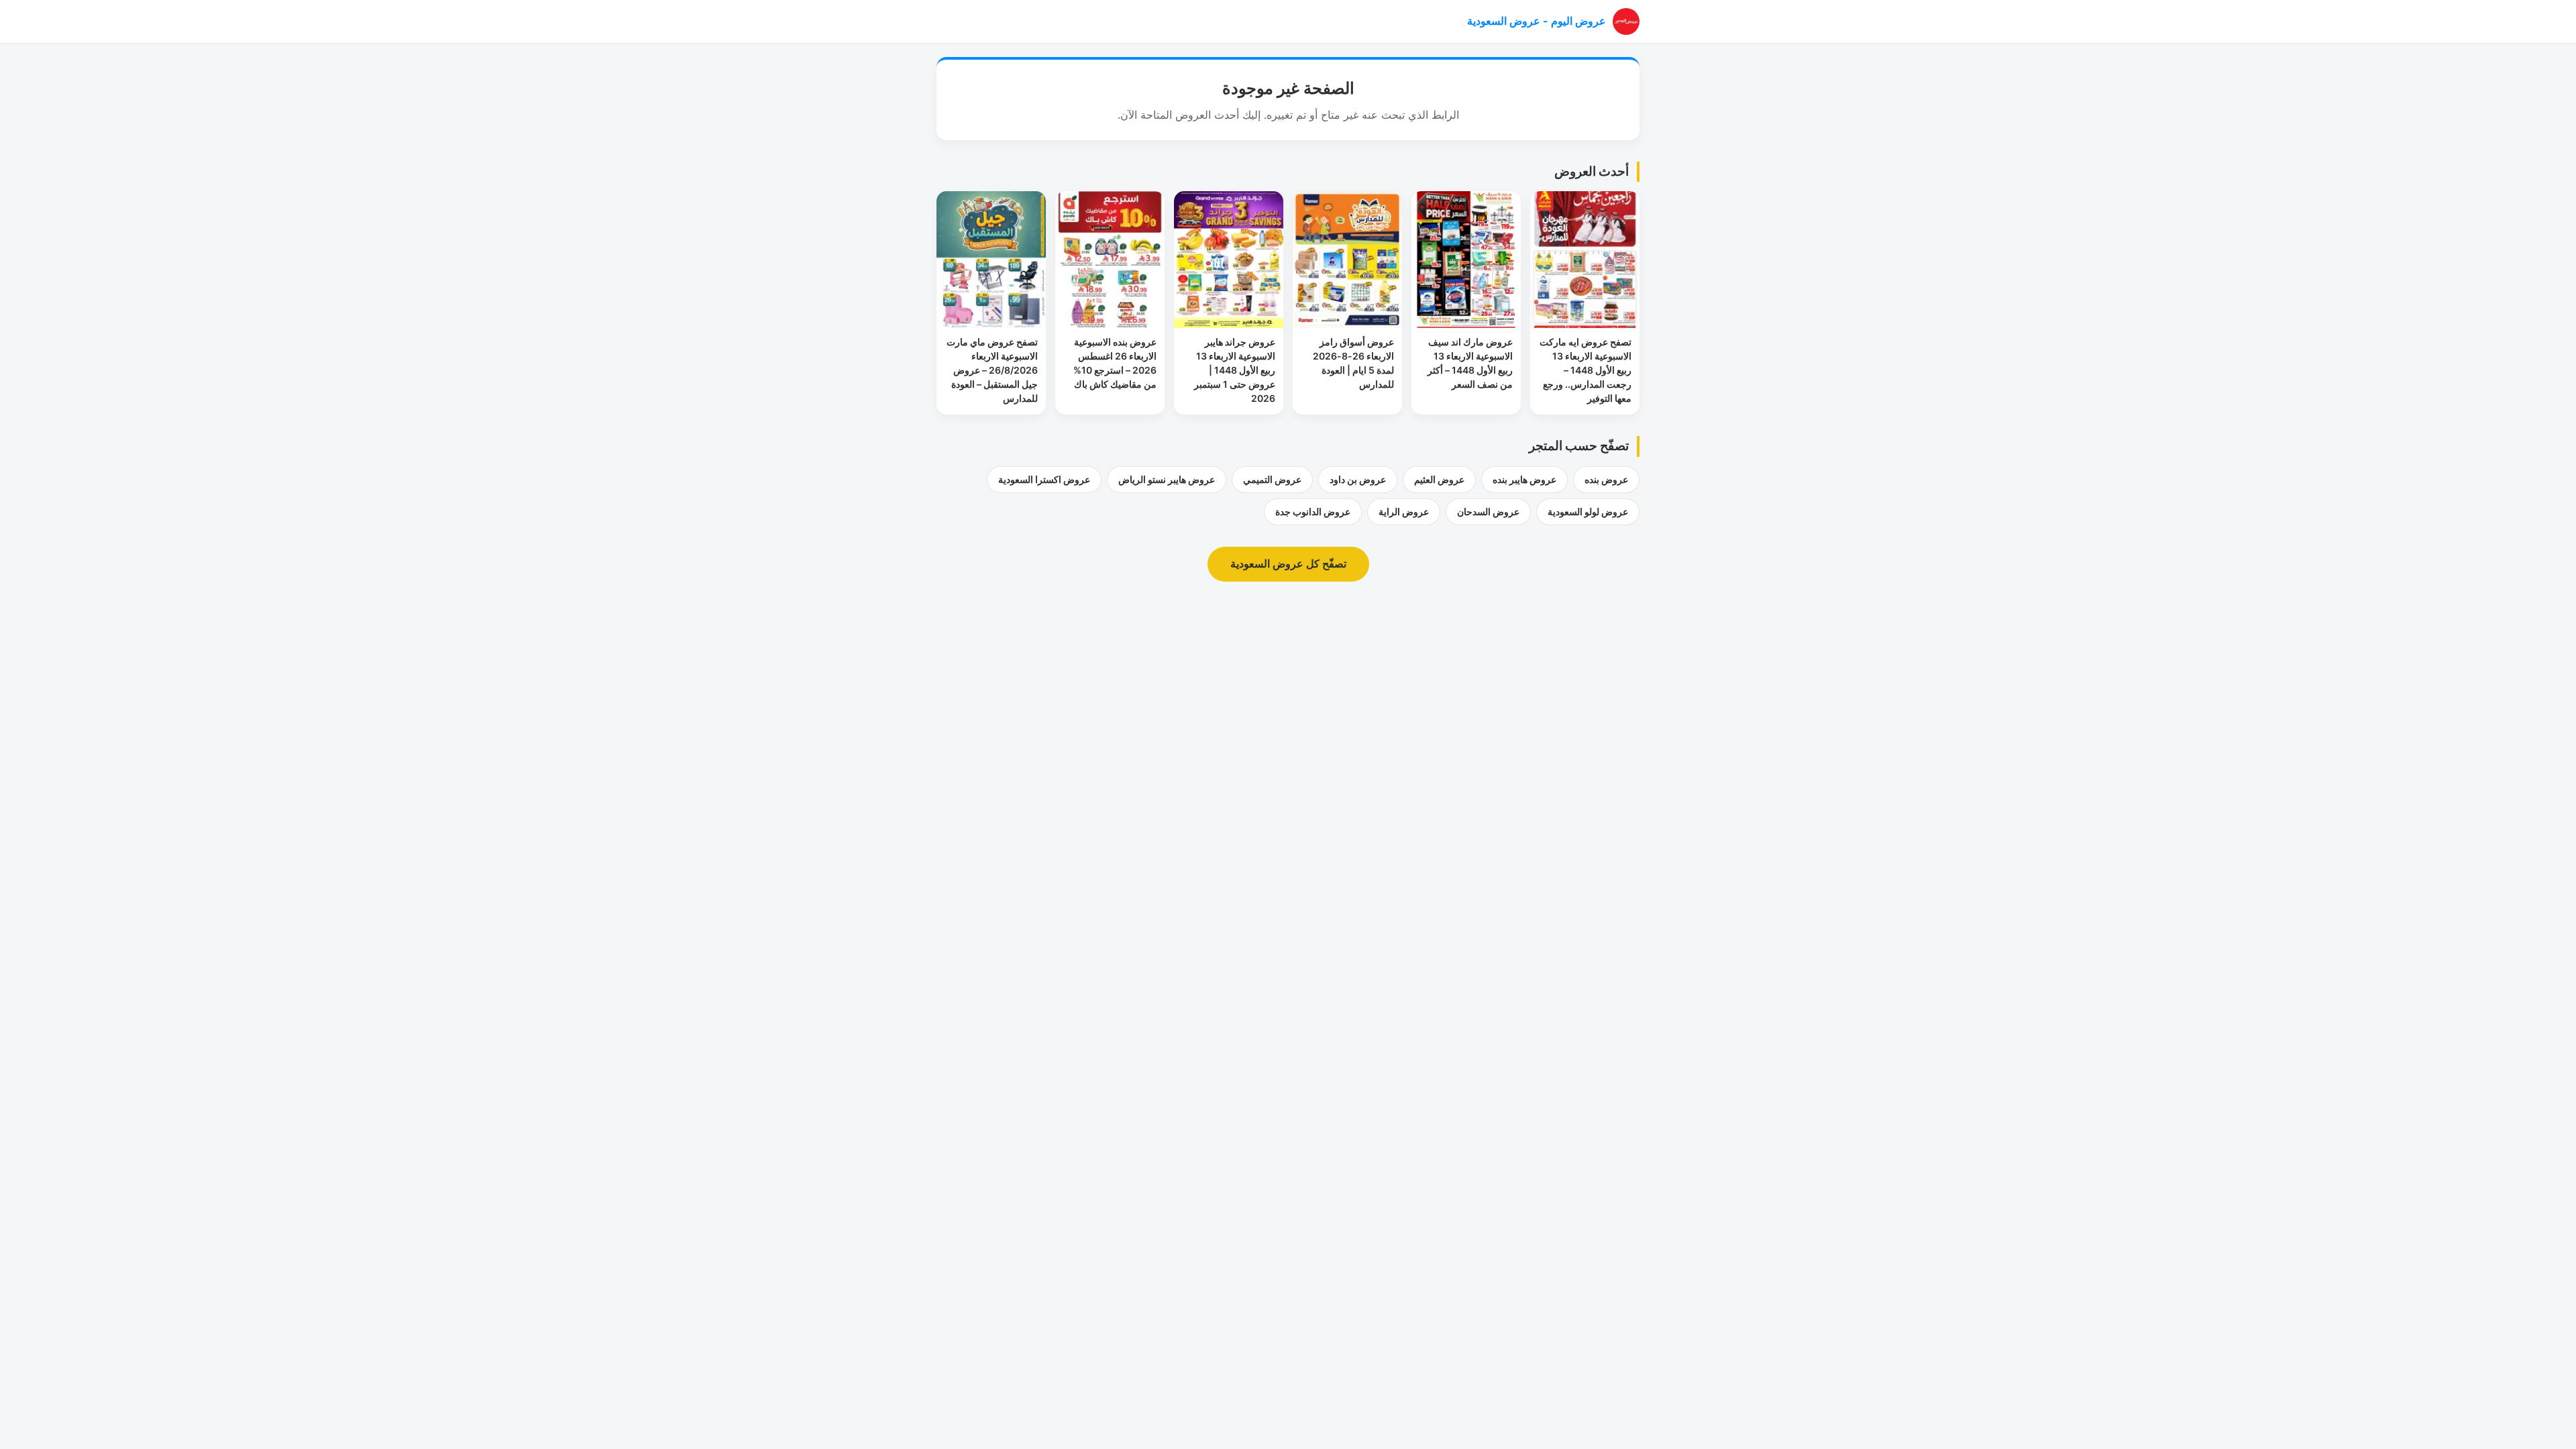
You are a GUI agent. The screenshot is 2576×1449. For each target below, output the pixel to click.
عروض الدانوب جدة (1313, 512)
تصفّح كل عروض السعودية (1288, 563)
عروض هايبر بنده (1524, 479)
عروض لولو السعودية (1588, 512)
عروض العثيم (1439, 479)
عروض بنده (1606, 479)
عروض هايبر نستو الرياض (1167, 479)
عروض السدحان (1488, 512)
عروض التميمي (1272, 479)
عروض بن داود (1358, 479)
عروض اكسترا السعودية (1044, 479)
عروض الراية (1404, 512)
